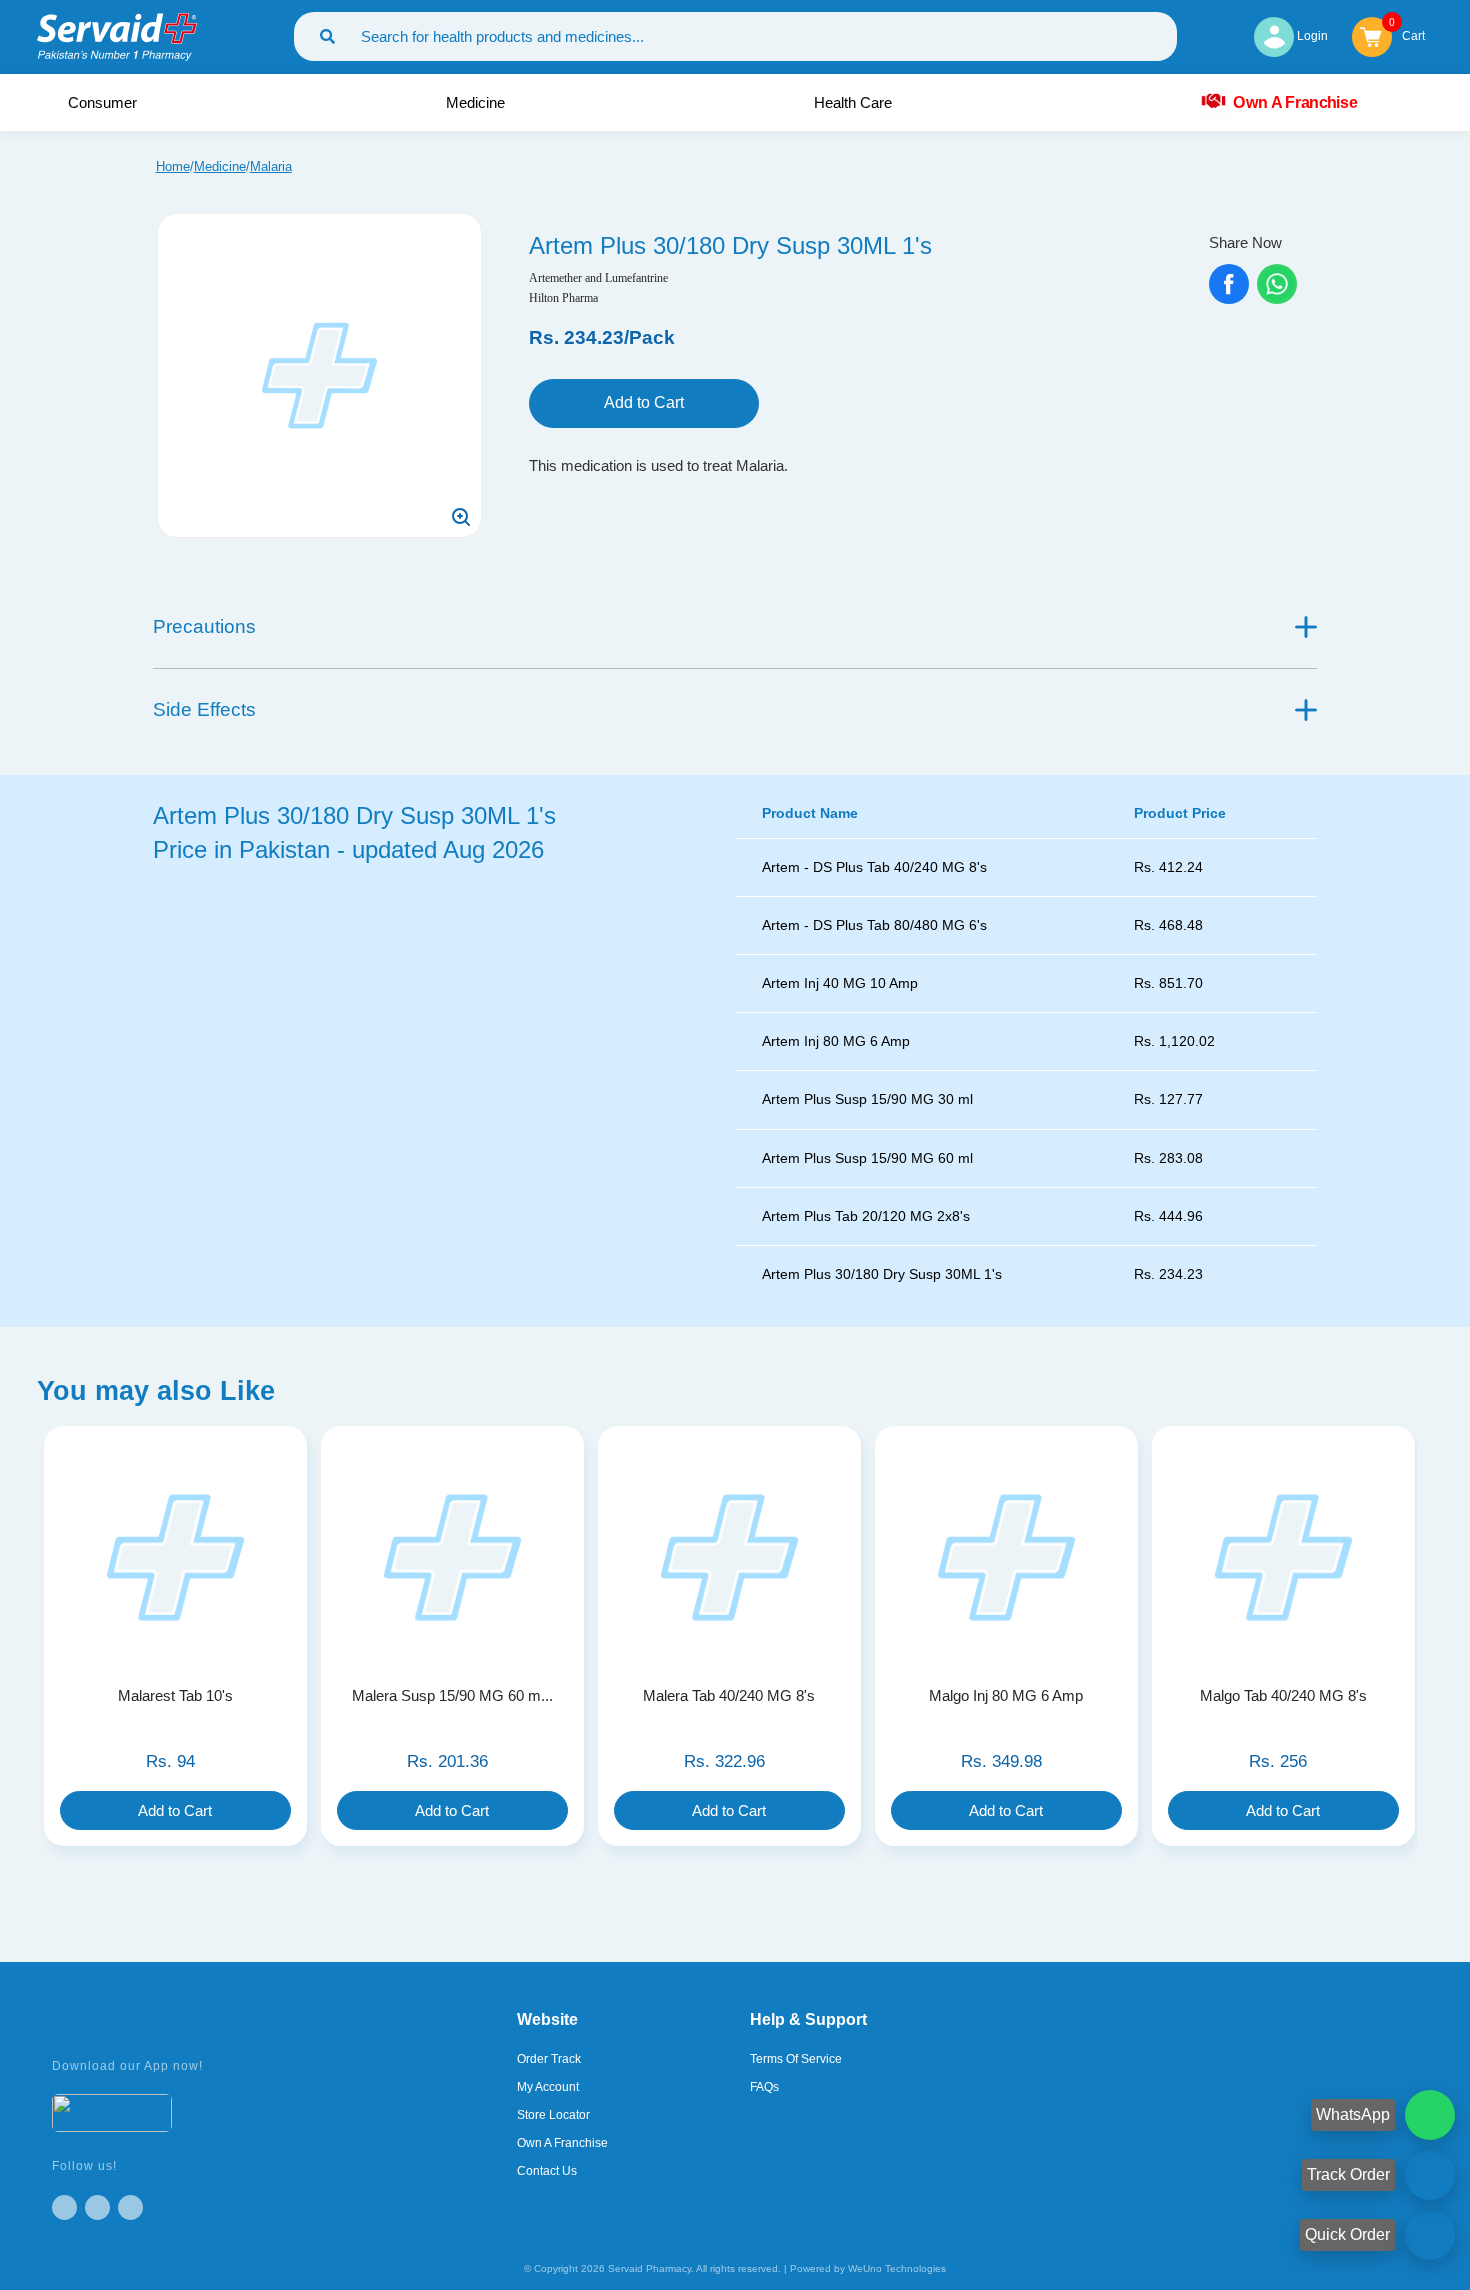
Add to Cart (644, 402)
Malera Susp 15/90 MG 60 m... (452, 1695)
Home (173, 166)
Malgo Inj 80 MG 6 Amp (1006, 1695)
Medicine (220, 166)
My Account (548, 2087)
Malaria (271, 166)
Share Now (1245, 242)
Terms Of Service (796, 2059)
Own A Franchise (1294, 102)
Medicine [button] (477, 102)
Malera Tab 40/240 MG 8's (729, 1695)
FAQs (764, 2087)
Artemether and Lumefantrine (598, 278)
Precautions (204, 626)
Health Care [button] (855, 102)
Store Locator (553, 2115)
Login (1311, 36)
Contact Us (547, 2171)
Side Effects (204, 709)
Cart (1413, 34)
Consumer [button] (104, 102)
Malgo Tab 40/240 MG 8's (1283, 1695)
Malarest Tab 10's (175, 1695)
